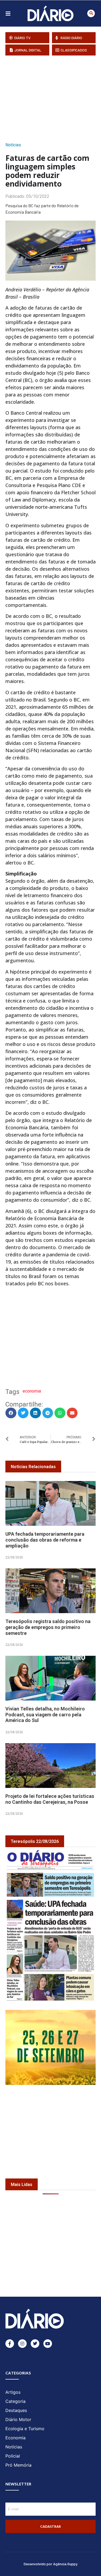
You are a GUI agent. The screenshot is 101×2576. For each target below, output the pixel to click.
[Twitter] (35, 2344)
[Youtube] (48, 2344)
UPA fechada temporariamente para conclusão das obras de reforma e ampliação (45, 1540)
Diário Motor (18, 2419)
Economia (15, 2438)
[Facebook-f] (10, 2344)
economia (32, 1391)
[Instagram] (22, 2344)
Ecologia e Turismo (25, 2429)
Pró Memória (18, 2465)
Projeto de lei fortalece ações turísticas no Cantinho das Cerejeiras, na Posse (50, 1799)
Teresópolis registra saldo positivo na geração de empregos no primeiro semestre (48, 1627)
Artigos (13, 2392)
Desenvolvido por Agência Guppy (51, 2564)
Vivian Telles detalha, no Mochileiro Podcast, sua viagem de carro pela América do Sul (45, 1714)
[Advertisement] (53, 97)
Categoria (15, 2401)
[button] (91, 13)
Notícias (13, 145)
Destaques (16, 2410)
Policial (13, 2456)
